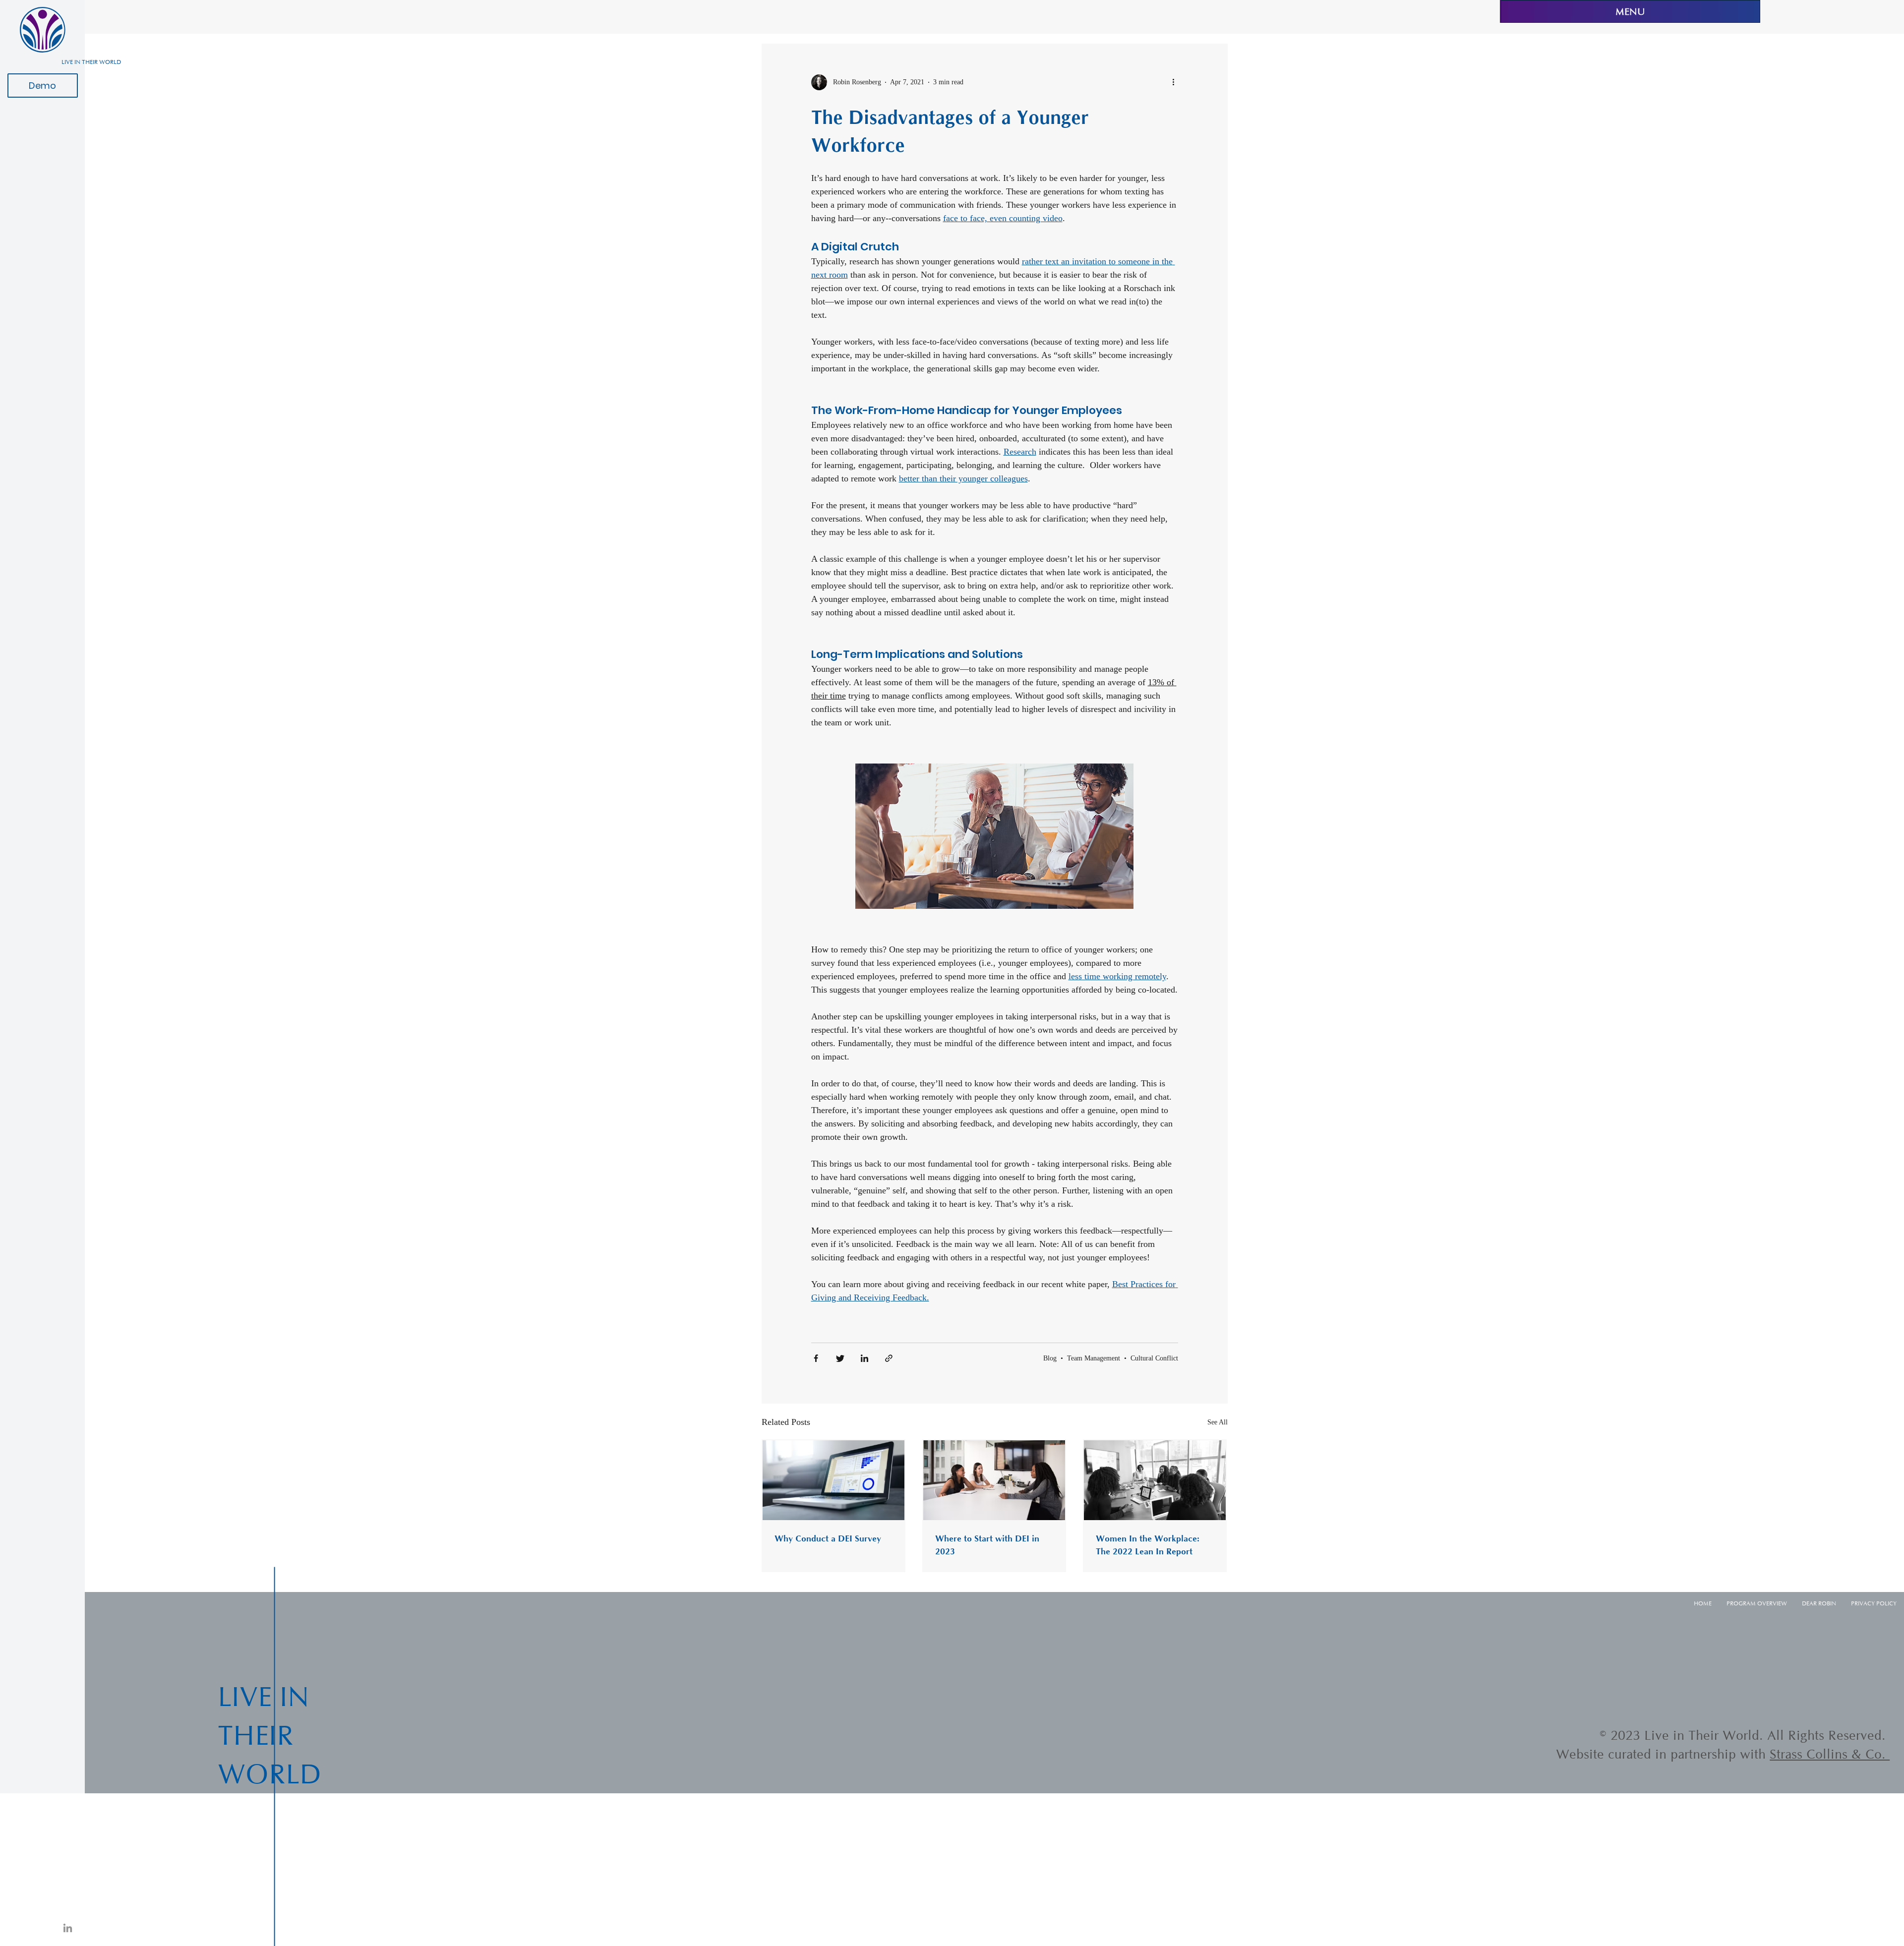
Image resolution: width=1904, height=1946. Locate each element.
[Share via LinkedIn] (864, 1358)
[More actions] (1177, 82)
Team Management (1094, 1358)
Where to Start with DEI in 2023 (987, 1545)
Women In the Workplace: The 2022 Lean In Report (1148, 1545)
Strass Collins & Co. (1830, 1754)
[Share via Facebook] (816, 1358)
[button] (994, 836)
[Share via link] (889, 1358)
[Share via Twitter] (840, 1358)
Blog (1050, 1358)
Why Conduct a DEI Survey (828, 1538)
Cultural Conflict (1154, 1358)
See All (1218, 1422)
